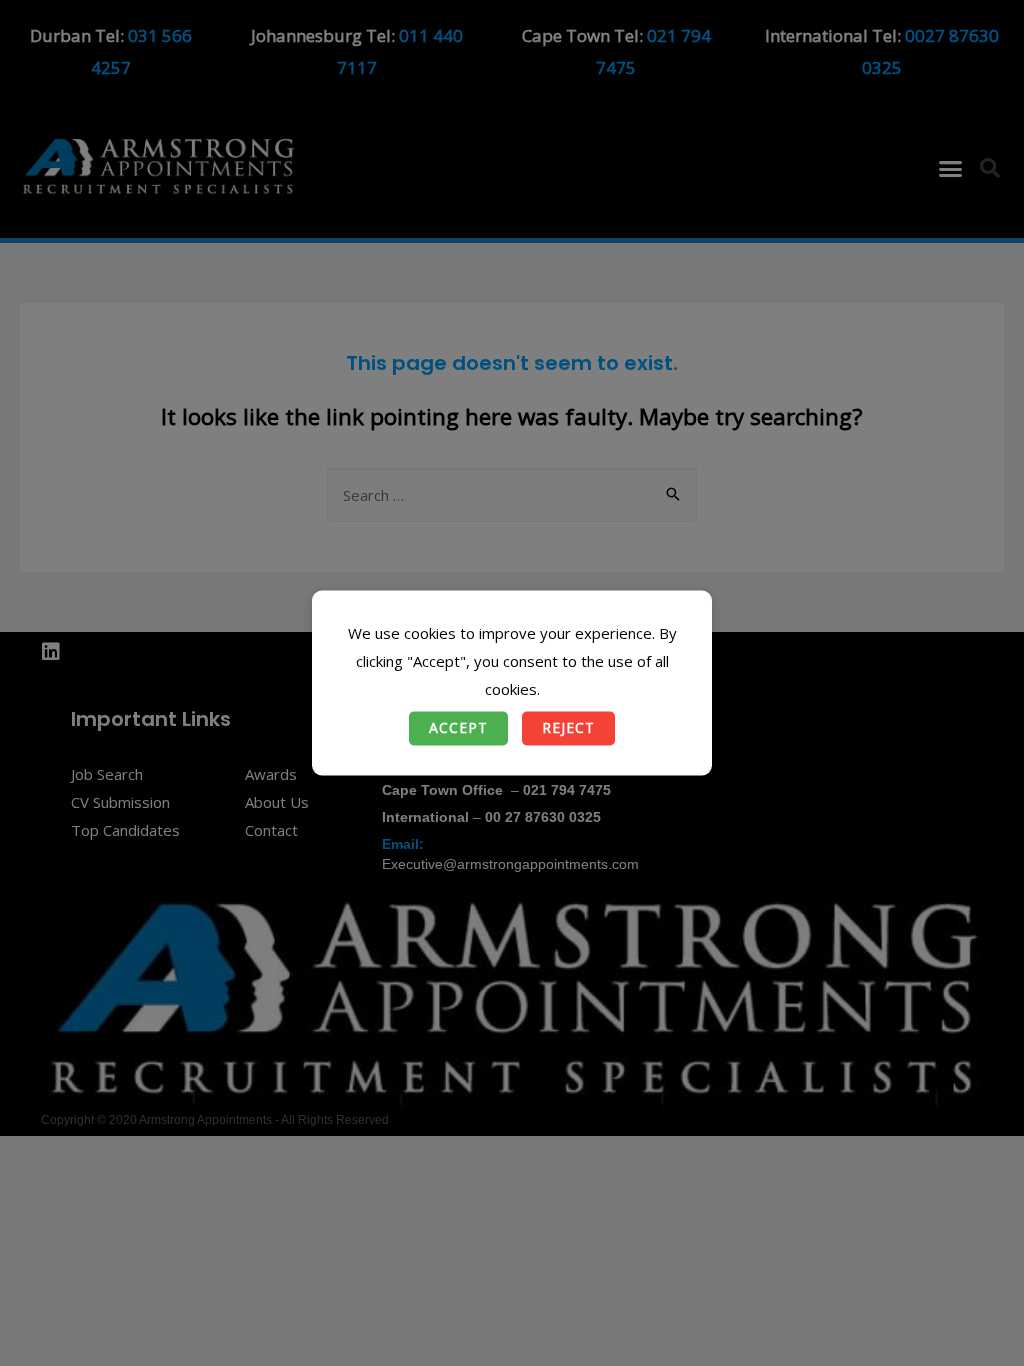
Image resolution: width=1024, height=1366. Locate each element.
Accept (458, 728)
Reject (568, 728)
